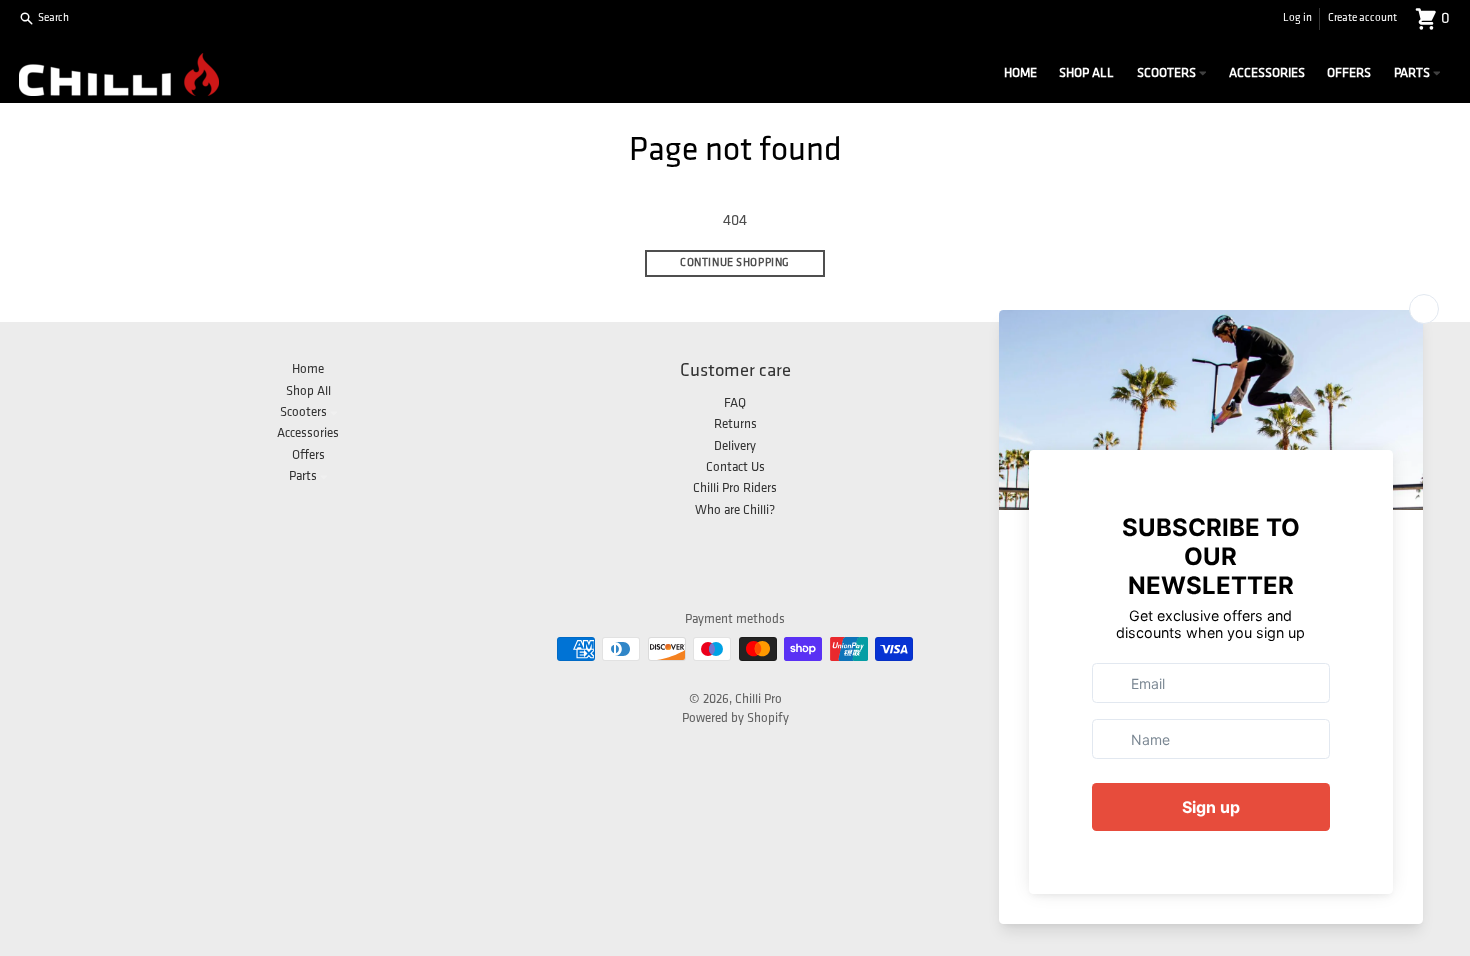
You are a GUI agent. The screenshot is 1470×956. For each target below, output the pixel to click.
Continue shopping (735, 263)
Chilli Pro (758, 699)
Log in (1297, 18)
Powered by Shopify (735, 718)
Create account (1362, 18)
